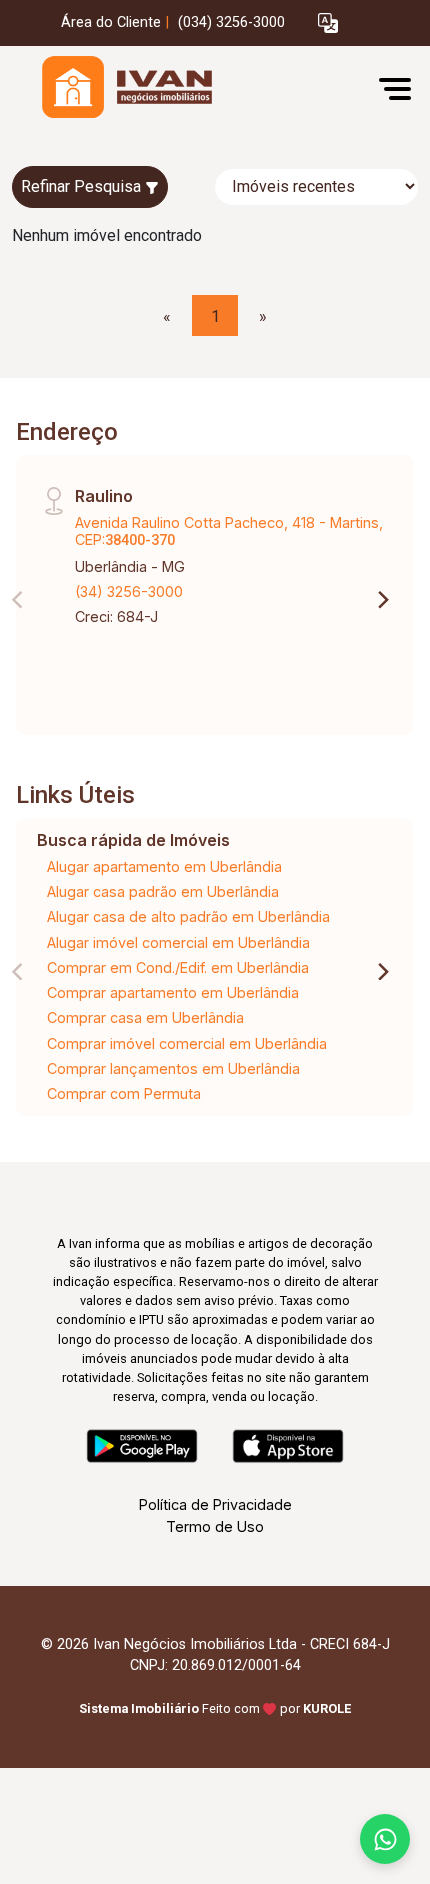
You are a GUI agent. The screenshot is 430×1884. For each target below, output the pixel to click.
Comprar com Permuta (124, 1093)
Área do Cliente (111, 22)
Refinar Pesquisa (83, 186)
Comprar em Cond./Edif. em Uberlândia (178, 967)
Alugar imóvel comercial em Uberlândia (178, 942)
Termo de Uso (215, 1526)
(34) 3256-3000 (129, 591)
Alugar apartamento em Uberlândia (164, 866)
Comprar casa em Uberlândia (145, 1017)
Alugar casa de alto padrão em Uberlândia (188, 916)
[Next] (382, 600)
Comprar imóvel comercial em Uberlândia (187, 1043)
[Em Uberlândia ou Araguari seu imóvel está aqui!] (162, 88)
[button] (328, 23)
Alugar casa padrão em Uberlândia (163, 891)
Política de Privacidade (215, 1504)
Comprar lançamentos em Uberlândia (173, 1068)
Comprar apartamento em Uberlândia (173, 992)
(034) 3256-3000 (231, 22)
